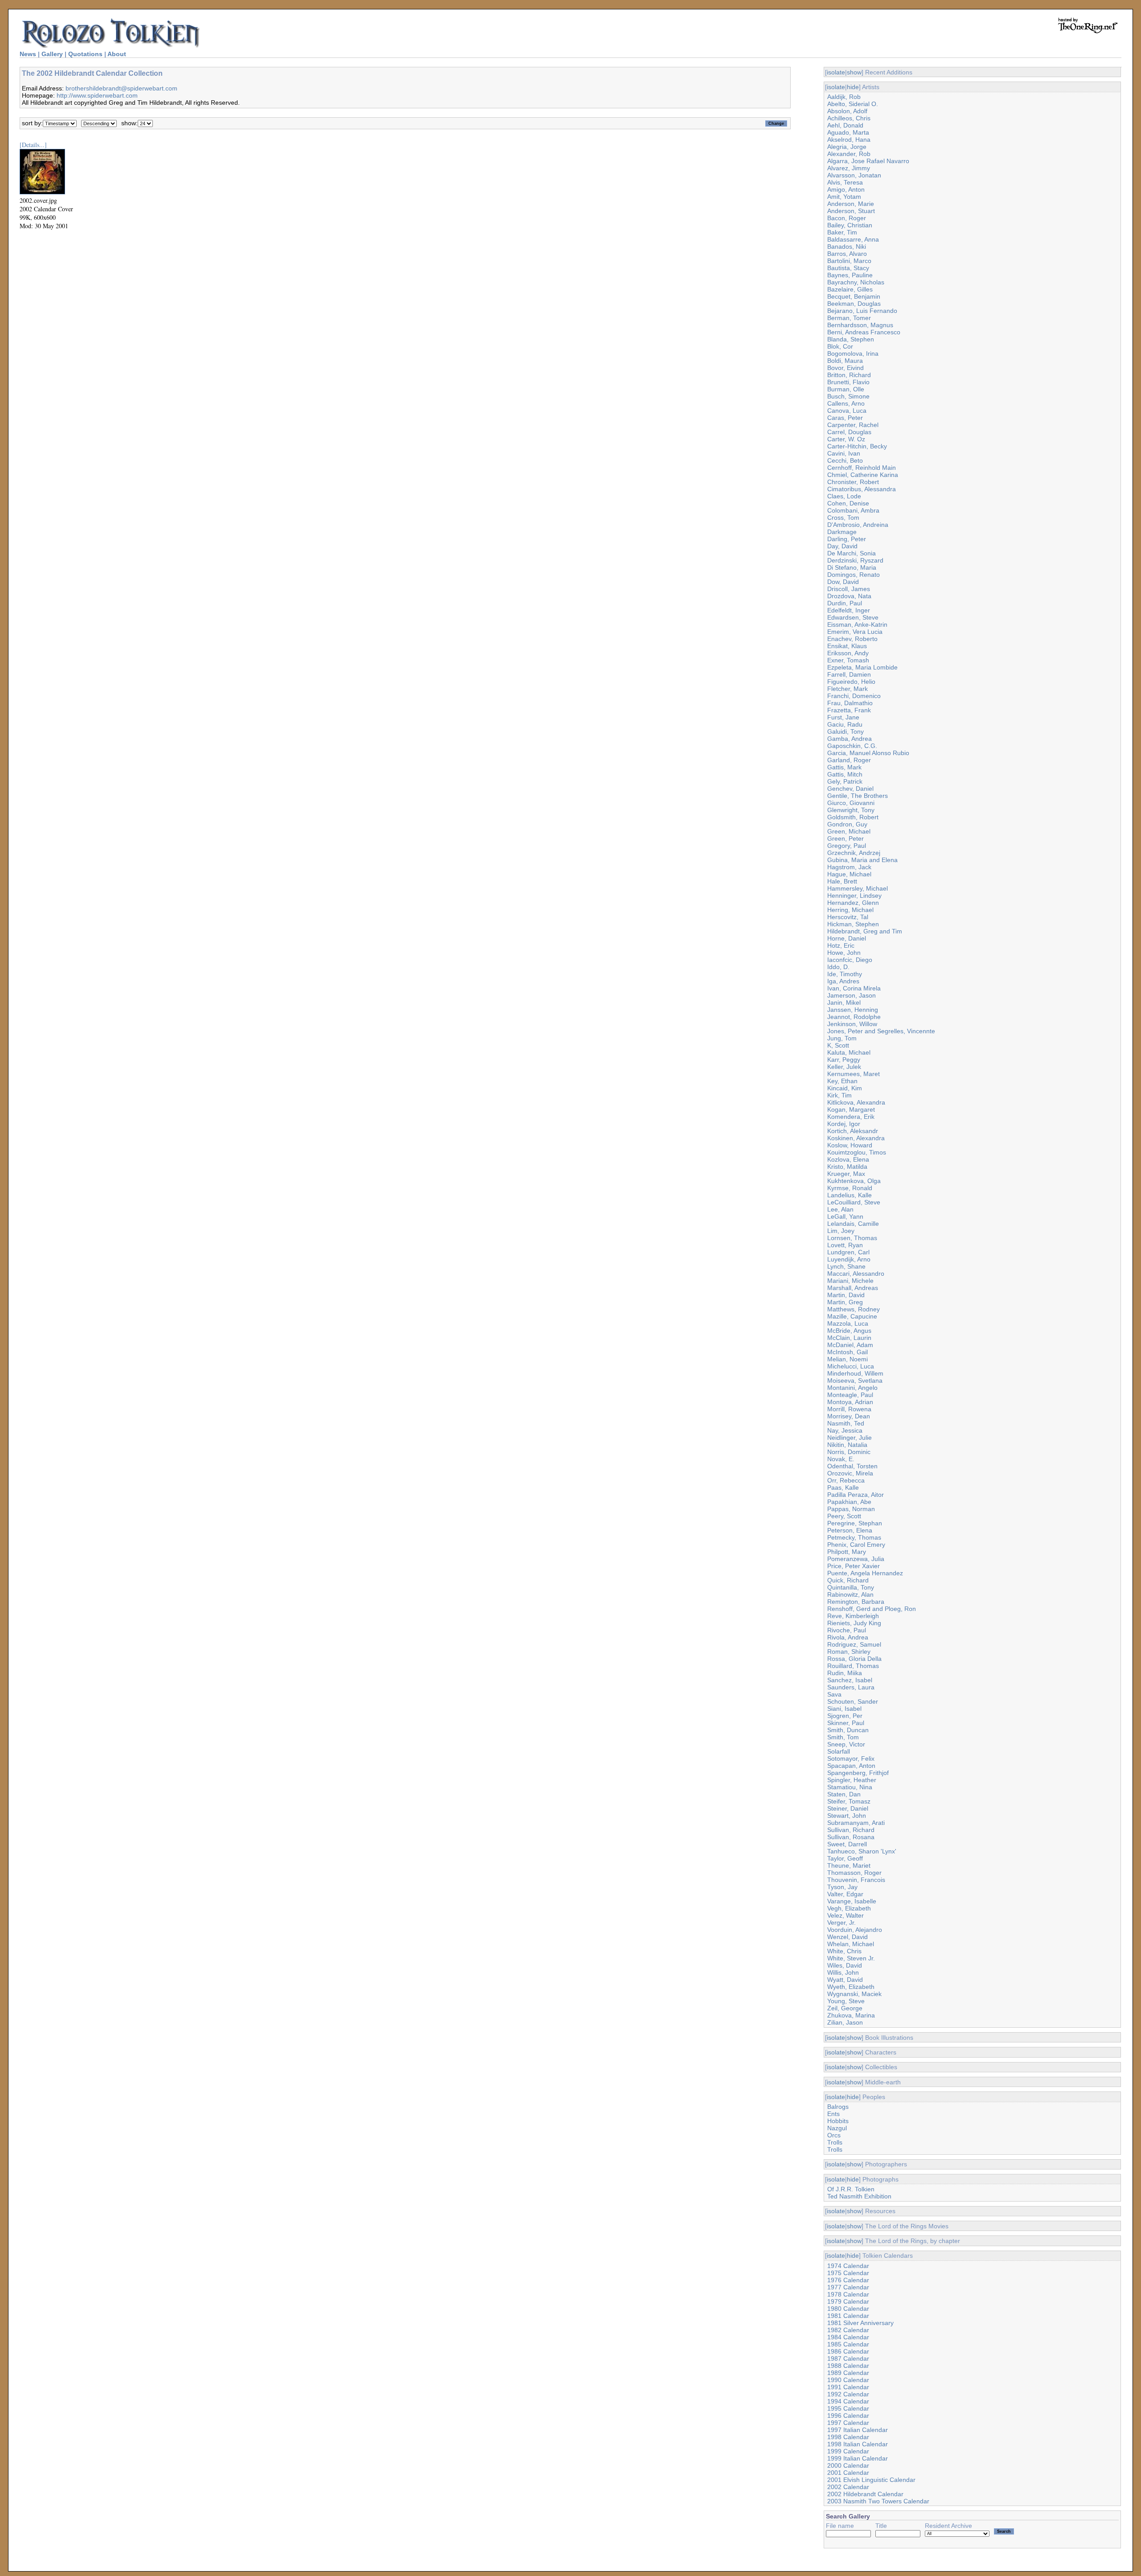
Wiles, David (845, 1965)
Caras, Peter (845, 418)
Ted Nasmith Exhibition (859, 2196)
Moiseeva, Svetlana (855, 1380)
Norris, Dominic (849, 1452)
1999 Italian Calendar (858, 2458)
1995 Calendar (848, 2408)
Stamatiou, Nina (850, 1787)
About (117, 54)
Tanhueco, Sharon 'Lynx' (862, 1851)
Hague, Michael (849, 874)
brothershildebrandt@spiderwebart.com (121, 88)
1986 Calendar (848, 2351)
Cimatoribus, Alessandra (862, 489)
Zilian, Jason (845, 2022)
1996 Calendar (848, 2416)
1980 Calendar (848, 2309)
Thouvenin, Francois (856, 1880)
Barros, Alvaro (847, 254)
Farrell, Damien (849, 674)
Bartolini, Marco (849, 261)
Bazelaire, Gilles (850, 289)
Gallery (52, 54)
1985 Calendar (848, 2344)
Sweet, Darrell (847, 1844)
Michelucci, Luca (851, 1366)
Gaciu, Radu (845, 724)
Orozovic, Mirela (850, 1473)
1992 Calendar (848, 2394)
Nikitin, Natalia (847, 1445)
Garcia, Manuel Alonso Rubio (868, 753)
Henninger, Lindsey (854, 896)
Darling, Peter (847, 539)
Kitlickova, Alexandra (856, 1102)
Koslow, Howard (850, 1145)
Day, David (842, 546)
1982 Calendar (848, 2330)
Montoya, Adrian (850, 1402)
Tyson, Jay (842, 1887)
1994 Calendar (848, 2401)
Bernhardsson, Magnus (860, 325)
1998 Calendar (848, 2437)
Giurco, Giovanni (851, 803)
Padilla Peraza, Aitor (856, 1495)
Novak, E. (841, 1459)
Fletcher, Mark (848, 689)
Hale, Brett (842, 881)
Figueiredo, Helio (851, 682)
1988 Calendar (848, 2366)
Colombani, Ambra (853, 510)
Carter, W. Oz (846, 439)
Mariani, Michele (850, 1281)
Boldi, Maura (845, 361)
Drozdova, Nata (849, 596)
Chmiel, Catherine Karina (863, 475)
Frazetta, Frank (849, 710)
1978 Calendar (848, 2294)
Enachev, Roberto (852, 639)
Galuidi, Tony (845, 731)
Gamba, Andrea (850, 739)
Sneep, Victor (846, 1744)
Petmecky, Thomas (854, 1537)
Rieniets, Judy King (854, 1623)
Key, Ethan (842, 1081)
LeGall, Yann (845, 1216)
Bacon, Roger (847, 218)
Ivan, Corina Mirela (854, 988)
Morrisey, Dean (849, 1416)
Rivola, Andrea (848, 1637)
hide (853, 87)
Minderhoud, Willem (855, 1373)
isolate (836, 72)
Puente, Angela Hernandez (865, 1573)
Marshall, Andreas (853, 1288)
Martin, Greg (845, 1302)
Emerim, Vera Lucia (855, 632)
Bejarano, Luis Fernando (862, 311)
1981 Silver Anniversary (860, 2323)
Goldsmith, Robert (853, 817)
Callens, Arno (846, 403)
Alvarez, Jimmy (849, 168)
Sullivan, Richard (851, 1830)
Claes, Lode (844, 496)
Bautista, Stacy (848, 268)
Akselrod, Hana (849, 140)
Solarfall (839, 1751)
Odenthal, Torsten (852, 1466)
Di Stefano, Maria (852, 567)
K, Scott (838, 1045)
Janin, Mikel (844, 1002)
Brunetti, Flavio (848, 382)
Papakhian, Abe (849, 1502)
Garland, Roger (849, 760)
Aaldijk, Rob (844, 97)
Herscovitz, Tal (848, 917)
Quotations (85, 54)
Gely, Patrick (845, 781)
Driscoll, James (849, 589)
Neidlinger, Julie (850, 1438)
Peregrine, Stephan (855, 1523)
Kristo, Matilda (847, 1167)
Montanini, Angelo (852, 1388)
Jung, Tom (842, 1038)
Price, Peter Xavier (854, 1566)
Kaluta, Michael (849, 1052)
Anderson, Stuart (851, 211)
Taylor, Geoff (845, 1858)
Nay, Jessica (845, 1430)
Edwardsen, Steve (853, 617)
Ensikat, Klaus (847, 646)
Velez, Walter (845, 1915)
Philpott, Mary (847, 1552)
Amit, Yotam (844, 197)
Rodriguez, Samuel (854, 1644)
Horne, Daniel (847, 938)
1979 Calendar (848, 2301)
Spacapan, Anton (851, 1766)
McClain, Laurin (849, 1338)
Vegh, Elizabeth (849, 1908)
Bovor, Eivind (845, 368)
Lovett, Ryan (845, 1245)
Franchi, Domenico (854, 696)
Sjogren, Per (845, 1716)
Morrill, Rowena (849, 1409)
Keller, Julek (844, 1067)
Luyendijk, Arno (849, 1259)
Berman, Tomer (849, 318)
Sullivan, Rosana (851, 1837)
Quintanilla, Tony (851, 1587)
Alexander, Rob (849, 154)
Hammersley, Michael (858, 888)
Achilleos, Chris (849, 118)
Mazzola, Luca (848, 1323)
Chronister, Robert (853, 482)
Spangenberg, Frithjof (858, 1773)
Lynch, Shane (846, 1266)
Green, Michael (849, 831)
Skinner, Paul (846, 1723)
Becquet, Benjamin (854, 296)
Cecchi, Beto (845, 460)
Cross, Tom (843, 518)
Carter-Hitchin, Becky (857, 446)
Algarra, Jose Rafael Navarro (868, 161)
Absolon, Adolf (847, 111)
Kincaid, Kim (845, 1088)
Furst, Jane (843, 717)
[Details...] (33, 145)
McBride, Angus (849, 1331)
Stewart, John (847, 1816)
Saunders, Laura (851, 1687)
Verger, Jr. (841, 1923)
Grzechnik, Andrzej (854, 853)
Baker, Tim (842, 232)
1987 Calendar (848, 2358)
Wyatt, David (845, 1980)
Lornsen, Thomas (852, 1238)
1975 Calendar (848, 2273)
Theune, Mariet (849, 1865)
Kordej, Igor (844, 1124)
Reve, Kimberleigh (853, 1616)
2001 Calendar (848, 2473)
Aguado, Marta (848, 132)
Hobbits (838, 2121)
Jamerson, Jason (852, 995)
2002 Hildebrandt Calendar (865, 2494)
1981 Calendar (848, 2316)
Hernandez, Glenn (853, 903)
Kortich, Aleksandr (853, 1131)
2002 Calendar (848, 2487)
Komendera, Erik (851, 1117)
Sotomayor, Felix (851, 1758)
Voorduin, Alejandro (855, 1930)
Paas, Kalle (843, 1487)
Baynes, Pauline (850, 275)
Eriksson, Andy (848, 653)
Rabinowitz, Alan (850, 1594)
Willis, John (843, 1972)
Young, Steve (846, 2001)
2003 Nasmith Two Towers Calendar (878, 2501)
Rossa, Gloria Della (854, 1659)
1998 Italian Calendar (858, 2444)
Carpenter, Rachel (853, 425)
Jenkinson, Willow (852, 1024)
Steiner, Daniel (848, 1808)
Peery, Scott (844, 1516)
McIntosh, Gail (848, 1352)
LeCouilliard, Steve (854, 1202)
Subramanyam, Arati (856, 1823)
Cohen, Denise (848, 503)
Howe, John (844, 953)
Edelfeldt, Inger (849, 610)
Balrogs (838, 2107)
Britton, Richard (849, 375)
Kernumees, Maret (854, 1074)
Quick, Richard (848, 1580)
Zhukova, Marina (851, 2015)
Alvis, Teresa (845, 182)
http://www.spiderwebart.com (97, 95)
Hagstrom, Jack (849, 867)
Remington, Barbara (856, 1602)
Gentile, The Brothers (858, 796)
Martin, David (846, 1295)
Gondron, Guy (847, 824)
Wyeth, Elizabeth (851, 1987)
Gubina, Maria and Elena (862, 860)
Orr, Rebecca (846, 1480)
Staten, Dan (844, 1794)
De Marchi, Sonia (852, 553)
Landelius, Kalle (850, 1195)
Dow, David (843, 582)
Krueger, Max (846, 1174)
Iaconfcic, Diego (850, 960)
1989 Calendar (848, 2373)
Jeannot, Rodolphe (854, 1017)
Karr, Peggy (844, 1060)
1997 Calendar (848, 2423)
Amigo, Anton (846, 189)
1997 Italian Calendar (858, 2430)
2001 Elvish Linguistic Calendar (871, 2480)
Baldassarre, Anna (853, 239)
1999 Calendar (848, 2451)
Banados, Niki (847, 247)
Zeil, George (845, 2008)
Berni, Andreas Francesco (864, 332)
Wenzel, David (848, 1937)
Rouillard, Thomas (853, 1666)
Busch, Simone (848, 396)
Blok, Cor (840, 346)
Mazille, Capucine (852, 1316)
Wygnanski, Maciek (854, 1994)
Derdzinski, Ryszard (855, 560)
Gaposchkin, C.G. (852, 746)
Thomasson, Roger (854, 1873)
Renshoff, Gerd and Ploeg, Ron (872, 1609)
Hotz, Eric (841, 945)
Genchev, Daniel (850, 789)
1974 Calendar (848, 2266)
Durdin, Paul (845, 603)
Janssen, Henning (853, 1010)
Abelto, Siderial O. (853, 104)
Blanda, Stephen (851, 339)
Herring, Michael (850, 910)
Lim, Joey (841, 1231)
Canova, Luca (847, 411)
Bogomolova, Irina (853, 353)
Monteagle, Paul (850, 1395)
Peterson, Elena (850, 1530)
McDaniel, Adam (850, 1345)
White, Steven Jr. (851, 1958)
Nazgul (837, 2128)
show (854, 72)
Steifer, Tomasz (849, 1801)
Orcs (834, 2135)
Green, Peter (845, 838)
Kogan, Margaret (851, 1109)
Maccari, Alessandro (856, 1274)
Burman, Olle (846, 389)
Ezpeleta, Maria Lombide (862, 667)
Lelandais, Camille (853, 1224)
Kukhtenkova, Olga (854, 1181)
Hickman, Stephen (853, 924)
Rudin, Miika (845, 1673)
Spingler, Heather (852, 1780)
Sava (834, 1694)
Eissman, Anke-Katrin (857, 624)
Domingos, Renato (854, 575)
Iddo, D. (838, 967)
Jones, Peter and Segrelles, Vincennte (881, 1031)
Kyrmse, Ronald (850, 1188)
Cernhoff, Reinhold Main (862, 468)
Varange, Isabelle (852, 1901)
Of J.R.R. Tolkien (851, 2189)
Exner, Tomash (848, 660)
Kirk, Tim (839, 1095)
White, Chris (844, 1951)
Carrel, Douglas (849, 432)
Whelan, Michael (851, 1944)
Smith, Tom (843, 1737)
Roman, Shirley (849, 1652)
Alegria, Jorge (847, 147)
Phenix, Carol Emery (856, 1545)
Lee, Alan (840, 1209)
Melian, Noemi (848, 1359)
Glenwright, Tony (851, 810)
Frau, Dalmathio (850, 703)
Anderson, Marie (851, 204)
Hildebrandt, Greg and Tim (865, 931)
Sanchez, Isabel (850, 1680)
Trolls (835, 2142)
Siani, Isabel (844, 1709)
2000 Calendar (848, 2465)
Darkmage (842, 532)
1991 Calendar (848, 2387)
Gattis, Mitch (845, 774)
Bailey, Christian (850, 225)
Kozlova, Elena (848, 1159)
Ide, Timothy (845, 974)
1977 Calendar (848, 2287)
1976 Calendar (848, 2280)
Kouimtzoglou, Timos (857, 1152)
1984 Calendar (848, 2337)
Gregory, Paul (847, 846)
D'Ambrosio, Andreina (858, 525)
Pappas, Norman (851, 1509)
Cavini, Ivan (844, 453)
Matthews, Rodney (854, 1309)
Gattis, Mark (844, 767)
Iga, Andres (843, 981)
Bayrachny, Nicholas (856, 282)
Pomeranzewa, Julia (856, 1559)
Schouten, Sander (853, 1701)
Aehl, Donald (845, 125)
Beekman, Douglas (854, 304)
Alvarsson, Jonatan (854, 175)
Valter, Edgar (845, 1894)
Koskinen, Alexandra (856, 1138)
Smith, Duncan (848, 1730)
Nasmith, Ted (846, 1423)
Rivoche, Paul (847, 1630)
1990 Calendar (848, 2380)
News (28, 54)
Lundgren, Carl (848, 1252)
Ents (833, 2114)
